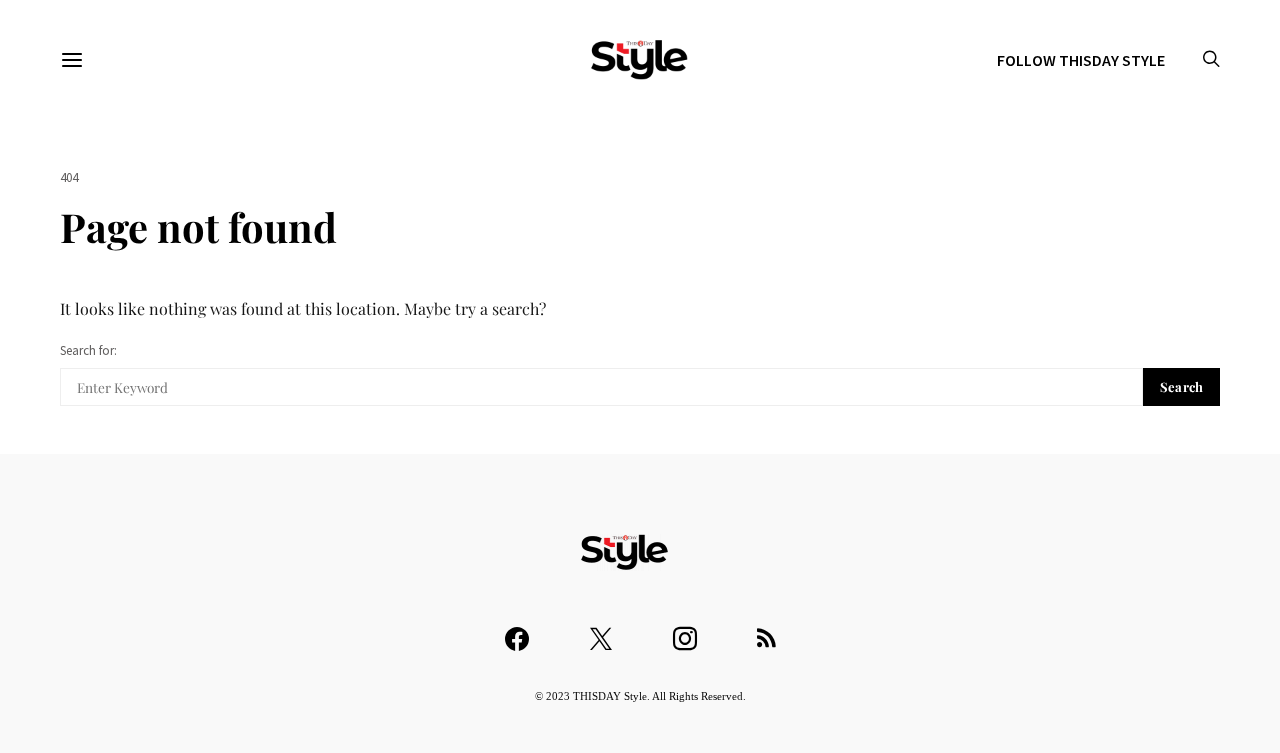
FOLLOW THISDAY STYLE (1081, 60)
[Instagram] (685, 629)
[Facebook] (517, 629)
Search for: (88, 350)
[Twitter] (601, 629)
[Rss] (766, 629)
